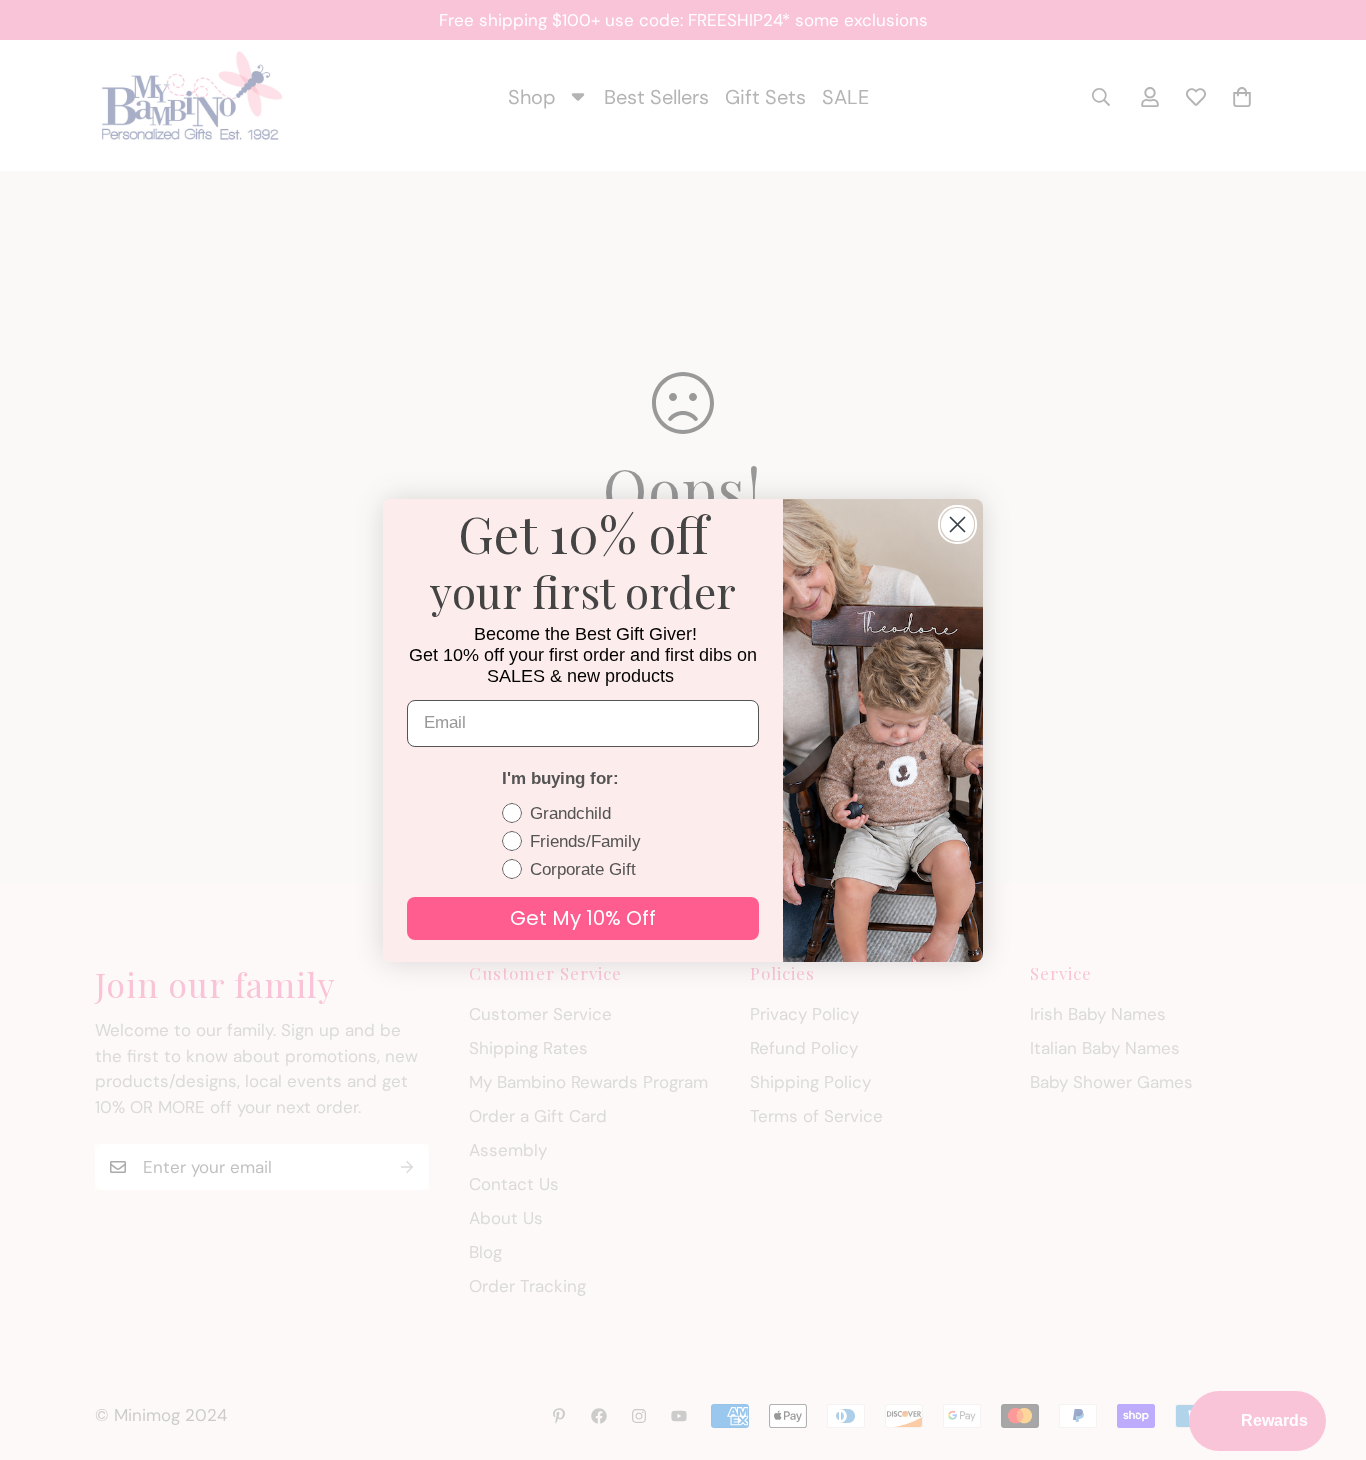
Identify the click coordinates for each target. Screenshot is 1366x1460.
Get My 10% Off (583, 918)
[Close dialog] (957, 524)
